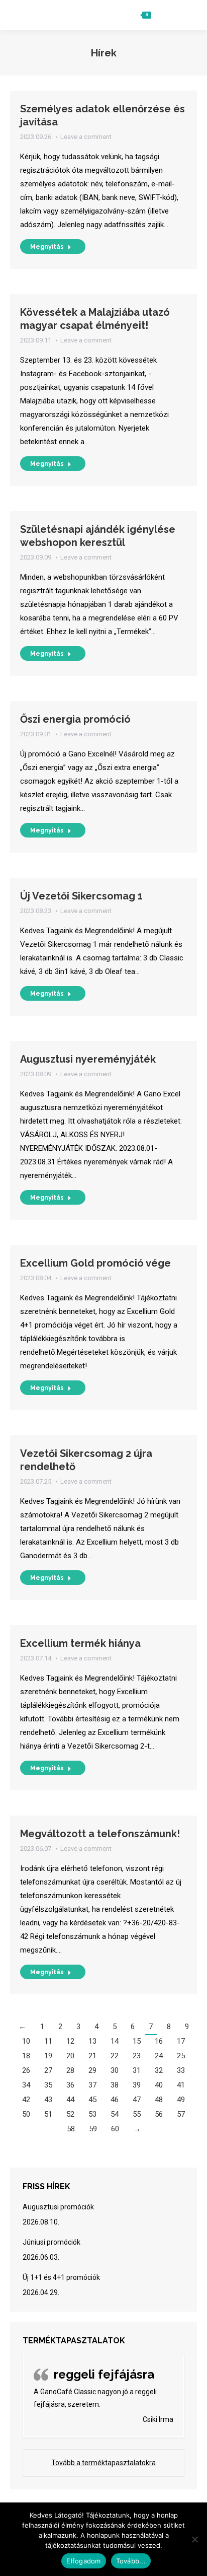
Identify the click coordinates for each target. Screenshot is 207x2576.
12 (70, 2041)
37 (92, 2085)
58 (71, 2129)
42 (26, 2100)
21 (92, 2056)
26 (26, 2070)
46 (115, 2100)
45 (92, 2100)
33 (181, 2070)
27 (48, 2070)
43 (48, 2100)
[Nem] (194, 2539)
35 (48, 2085)
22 (115, 2056)
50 (26, 2114)
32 (159, 2070)
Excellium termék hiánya (80, 1643)
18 (26, 2056)
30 (115, 2070)
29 (92, 2070)
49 (181, 2100)
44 (70, 2100)
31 (137, 2070)
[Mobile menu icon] (185, 15)
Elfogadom (83, 2561)
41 (181, 2085)
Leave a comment (86, 137)
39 (137, 2085)
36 (70, 2085)
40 (159, 2085)
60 (115, 2129)
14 (115, 2041)
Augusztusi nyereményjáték (88, 1059)
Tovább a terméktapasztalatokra (103, 2463)
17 (181, 2041)
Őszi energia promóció (75, 719)
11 (48, 2041)
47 (137, 2100)
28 (70, 2070)
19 (48, 2056)
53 (92, 2114)
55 (137, 2114)
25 (181, 2056)
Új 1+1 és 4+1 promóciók (61, 2277)
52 (70, 2114)
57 (181, 2114)
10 (26, 2041)
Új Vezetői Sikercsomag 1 (81, 896)
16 (159, 2041)
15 (137, 2041)
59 (93, 2129)
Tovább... (131, 2561)
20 (70, 2056)
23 (137, 2056)
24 (159, 2056)
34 (26, 2085)
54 (115, 2114)
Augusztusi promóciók (58, 2207)
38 (115, 2085)
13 (92, 2041)
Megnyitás (47, 247)
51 (48, 2114)
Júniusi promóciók (51, 2242)
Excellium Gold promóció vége (95, 1263)
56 (159, 2114)
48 (159, 2100)
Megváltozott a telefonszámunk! (100, 1834)
